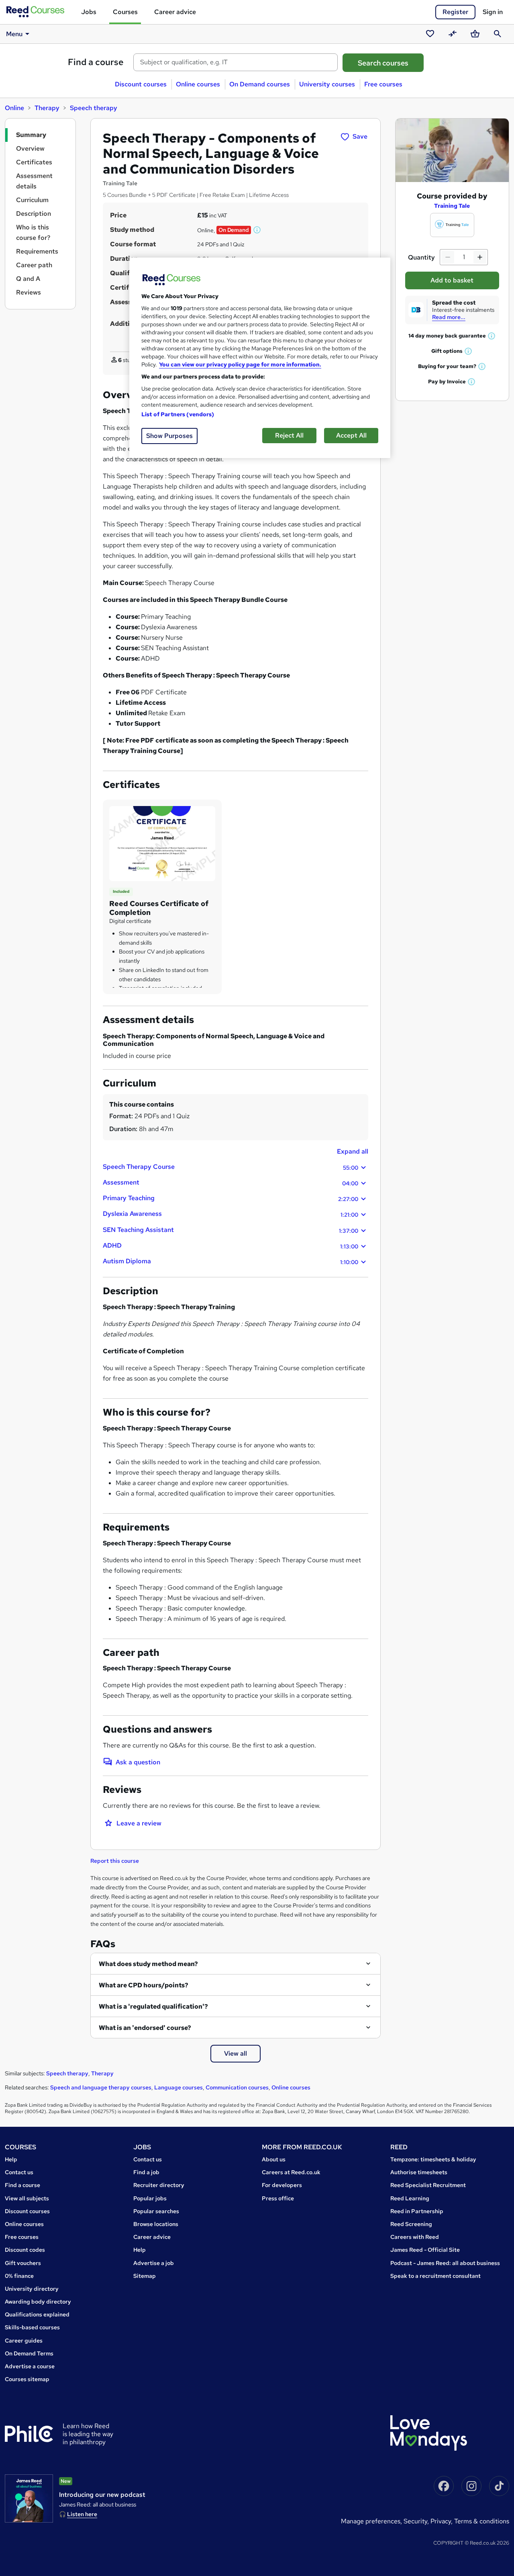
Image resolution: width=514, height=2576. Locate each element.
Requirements (37, 251)
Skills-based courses (32, 2327)
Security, (417, 2521)
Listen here (82, 2514)
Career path (34, 265)
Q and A (28, 279)
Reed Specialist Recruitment (428, 2185)
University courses (327, 84)
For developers (282, 2185)
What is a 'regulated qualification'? (153, 2006)
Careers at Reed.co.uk (291, 2172)
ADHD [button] (230, 1246)
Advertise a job (154, 2263)
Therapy (47, 108)
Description (34, 214)
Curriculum (32, 200)
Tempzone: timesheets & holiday (433, 2159)
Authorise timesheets (419, 2172)
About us (274, 2159)
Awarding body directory (38, 2302)
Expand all (353, 1151)
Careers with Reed (415, 2237)
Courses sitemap (27, 2379)
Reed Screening (411, 2224)
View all (236, 2053)
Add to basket (452, 280)
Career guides (24, 2341)
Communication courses (237, 2087)
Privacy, (442, 2521)
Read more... (449, 317)
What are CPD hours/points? (144, 1985)
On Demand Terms (29, 2353)
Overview (30, 148)
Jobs (89, 12)
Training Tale (452, 206)
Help (11, 2159)
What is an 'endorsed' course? (145, 2028)
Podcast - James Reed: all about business (445, 2263)
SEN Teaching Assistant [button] (230, 1230)
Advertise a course (30, 2366)
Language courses (178, 2087)
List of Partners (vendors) (178, 414)
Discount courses (141, 84)
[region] (260, 358)
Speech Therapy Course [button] (230, 1167)
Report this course (115, 1861)
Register (455, 12)
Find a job (146, 2172)
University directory (32, 2289)
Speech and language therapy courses (101, 2087)
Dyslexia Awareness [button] (230, 1214)
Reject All (289, 435)
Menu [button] (14, 34)
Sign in (493, 12)
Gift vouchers (23, 2263)
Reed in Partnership (417, 2211)
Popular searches (156, 2211)
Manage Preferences (371, 2521)
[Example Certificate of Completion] (162, 843)
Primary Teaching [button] (230, 1198)
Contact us (19, 2172)
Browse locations (156, 2224)
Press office (278, 2198)
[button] (257, 230)
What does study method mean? (148, 1964)
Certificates (34, 162)
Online (14, 108)
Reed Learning (410, 2198)
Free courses (383, 84)
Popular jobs (150, 2198)
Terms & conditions (482, 2521)
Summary (31, 135)
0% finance (19, 2276)
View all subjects (27, 2198)
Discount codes (25, 2250)
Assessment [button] (230, 1183)
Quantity (421, 257)
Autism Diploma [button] (230, 1261)
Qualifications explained (37, 2314)
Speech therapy (94, 108)
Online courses (198, 84)
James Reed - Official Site (425, 2250)
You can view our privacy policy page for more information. (240, 364)
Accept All (351, 435)
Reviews (29, 292)
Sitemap (145, 2276)
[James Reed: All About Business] (29, 2498)
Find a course (96, 62)
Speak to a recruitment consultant (435, 2276)
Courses (125, 12)
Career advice (175, 12)
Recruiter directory (159, 2185)
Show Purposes (169, 436)
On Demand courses (260, 84)
